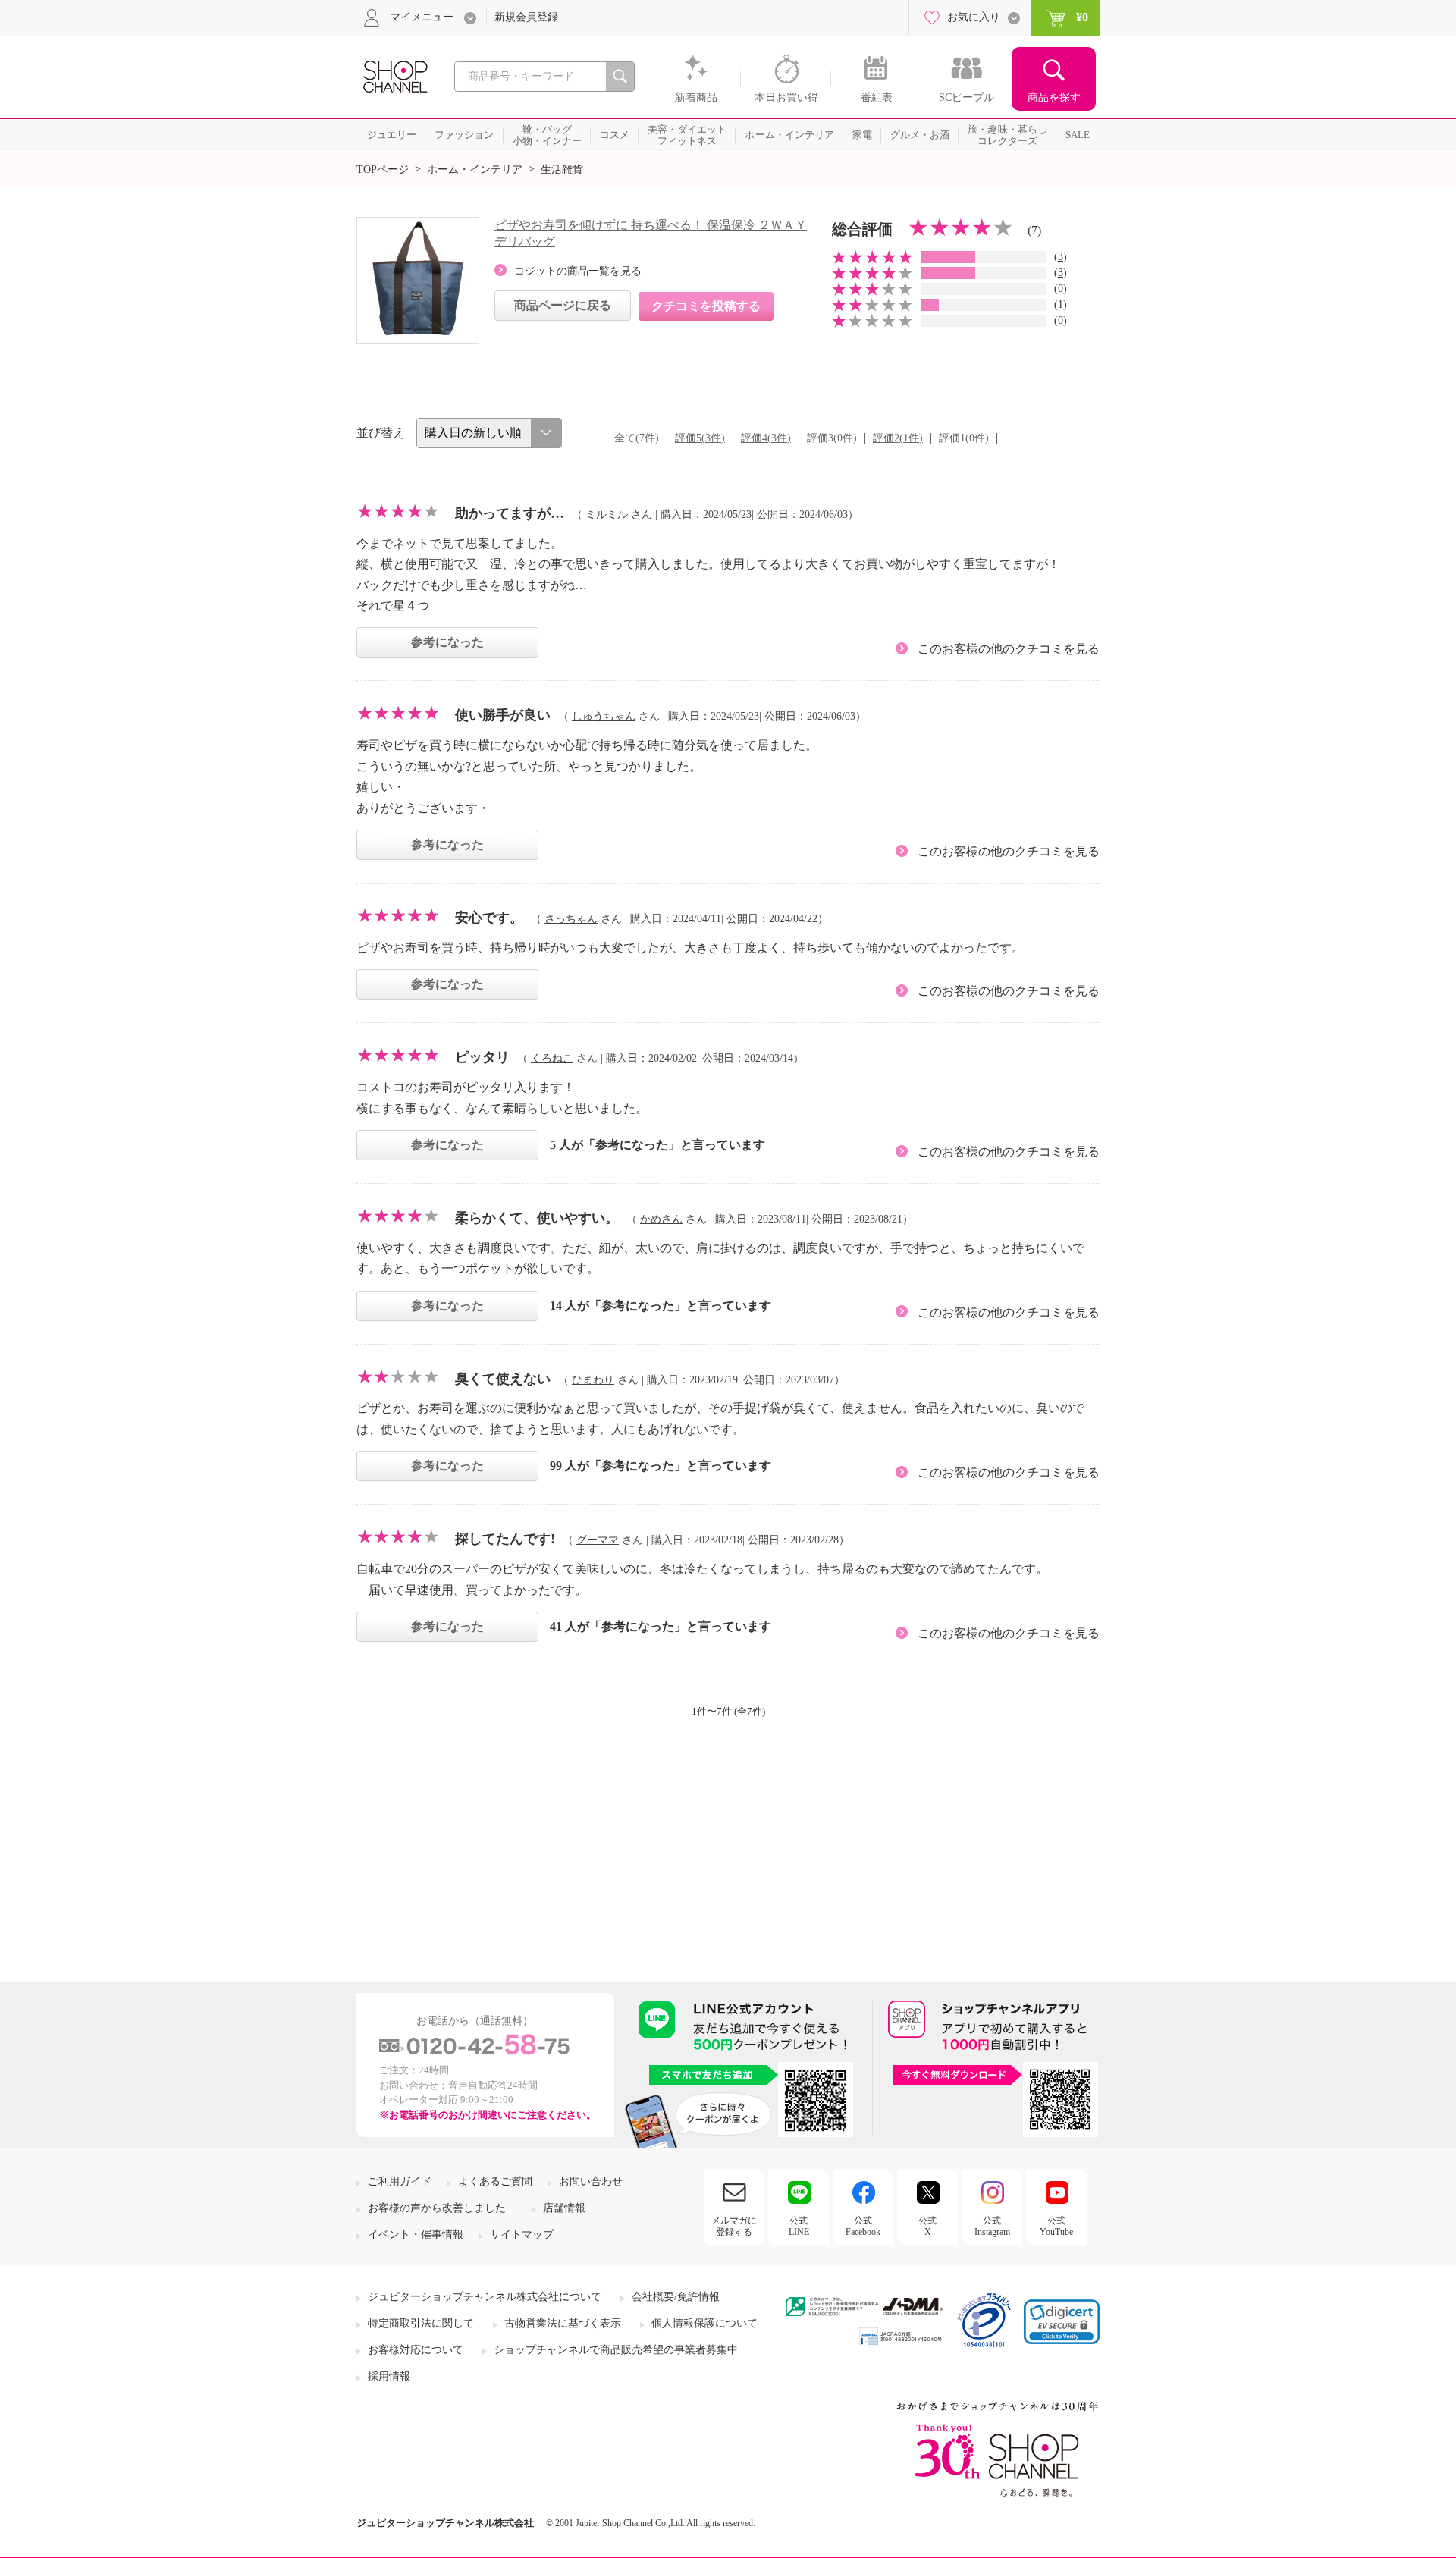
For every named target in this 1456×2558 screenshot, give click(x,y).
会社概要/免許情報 (676, 2297)
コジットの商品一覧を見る (578, 271)
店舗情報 (564, 2208)
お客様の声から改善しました (437, 2208)
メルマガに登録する (734, 2226)
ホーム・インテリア (475, 169)
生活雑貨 (562, 169)
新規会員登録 (526, 17)
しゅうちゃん (604, 716)
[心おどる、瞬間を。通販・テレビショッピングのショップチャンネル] (394, 75)
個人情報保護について (704, 2323)
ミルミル (607, 515)
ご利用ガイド (400, 2181)
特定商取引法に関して (421, 2323)
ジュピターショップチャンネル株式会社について (485, 2297)
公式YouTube (1056, 2226)
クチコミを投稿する (706, 306)
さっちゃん (571, 919)
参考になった (447, 642)
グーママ (598, 1540)
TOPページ (383, 169)
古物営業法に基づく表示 (563, 2323)
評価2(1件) (898, 438)
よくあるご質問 (495, 2181)
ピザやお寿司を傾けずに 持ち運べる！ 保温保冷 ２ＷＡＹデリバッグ (651, 233)
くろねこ (552, 1058)
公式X (927, 2226)
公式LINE (799, 2226)
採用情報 (389, 2376)
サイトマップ (522, 2235)
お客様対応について (416, 2350)
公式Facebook (863, 2226)
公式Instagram (992, 2226)
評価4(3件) (766, 438)
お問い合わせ (591, 2181)
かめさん (661, 1219)
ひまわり (593, 1380)
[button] (1062, 2322)
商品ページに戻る (563, 305)
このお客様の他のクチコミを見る (1009, 649)
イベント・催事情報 (416, 2235)
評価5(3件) (700, 438)
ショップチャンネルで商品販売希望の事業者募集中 (616, 2350)
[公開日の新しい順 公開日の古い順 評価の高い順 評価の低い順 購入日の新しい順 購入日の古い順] (489, 433)
